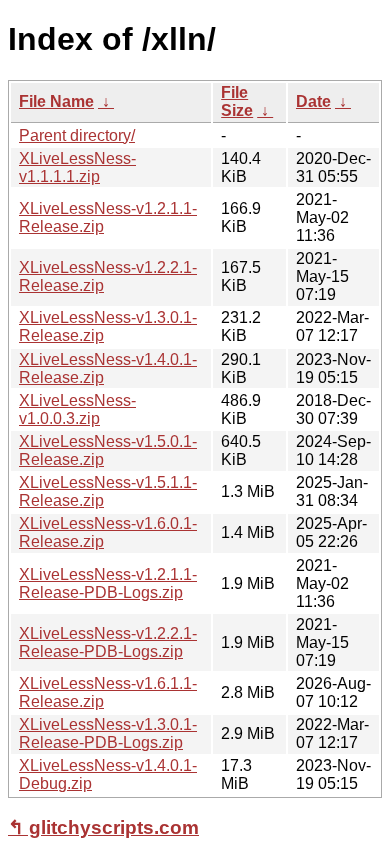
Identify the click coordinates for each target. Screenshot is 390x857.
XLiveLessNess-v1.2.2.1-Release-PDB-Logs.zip (108, 642)
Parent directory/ (77, 135)
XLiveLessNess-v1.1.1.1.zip (77, 167)
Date (313, 101)
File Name (56, 101)
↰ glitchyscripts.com (103, 827)
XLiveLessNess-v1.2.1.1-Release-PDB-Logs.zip (108, 583)
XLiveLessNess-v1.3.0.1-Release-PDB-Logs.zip (108, 733)
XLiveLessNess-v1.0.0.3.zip (77, 409)
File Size (237, 101)
